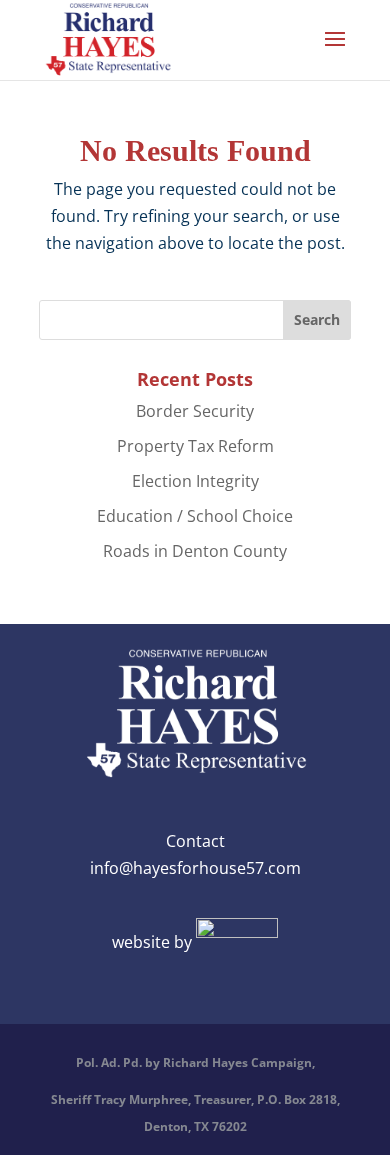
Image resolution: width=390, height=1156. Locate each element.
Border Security (195, 411)
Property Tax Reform (195, 446)
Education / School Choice (195, 516)
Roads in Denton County (195, 551)
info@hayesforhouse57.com (195, 868)
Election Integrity (195, 481)
